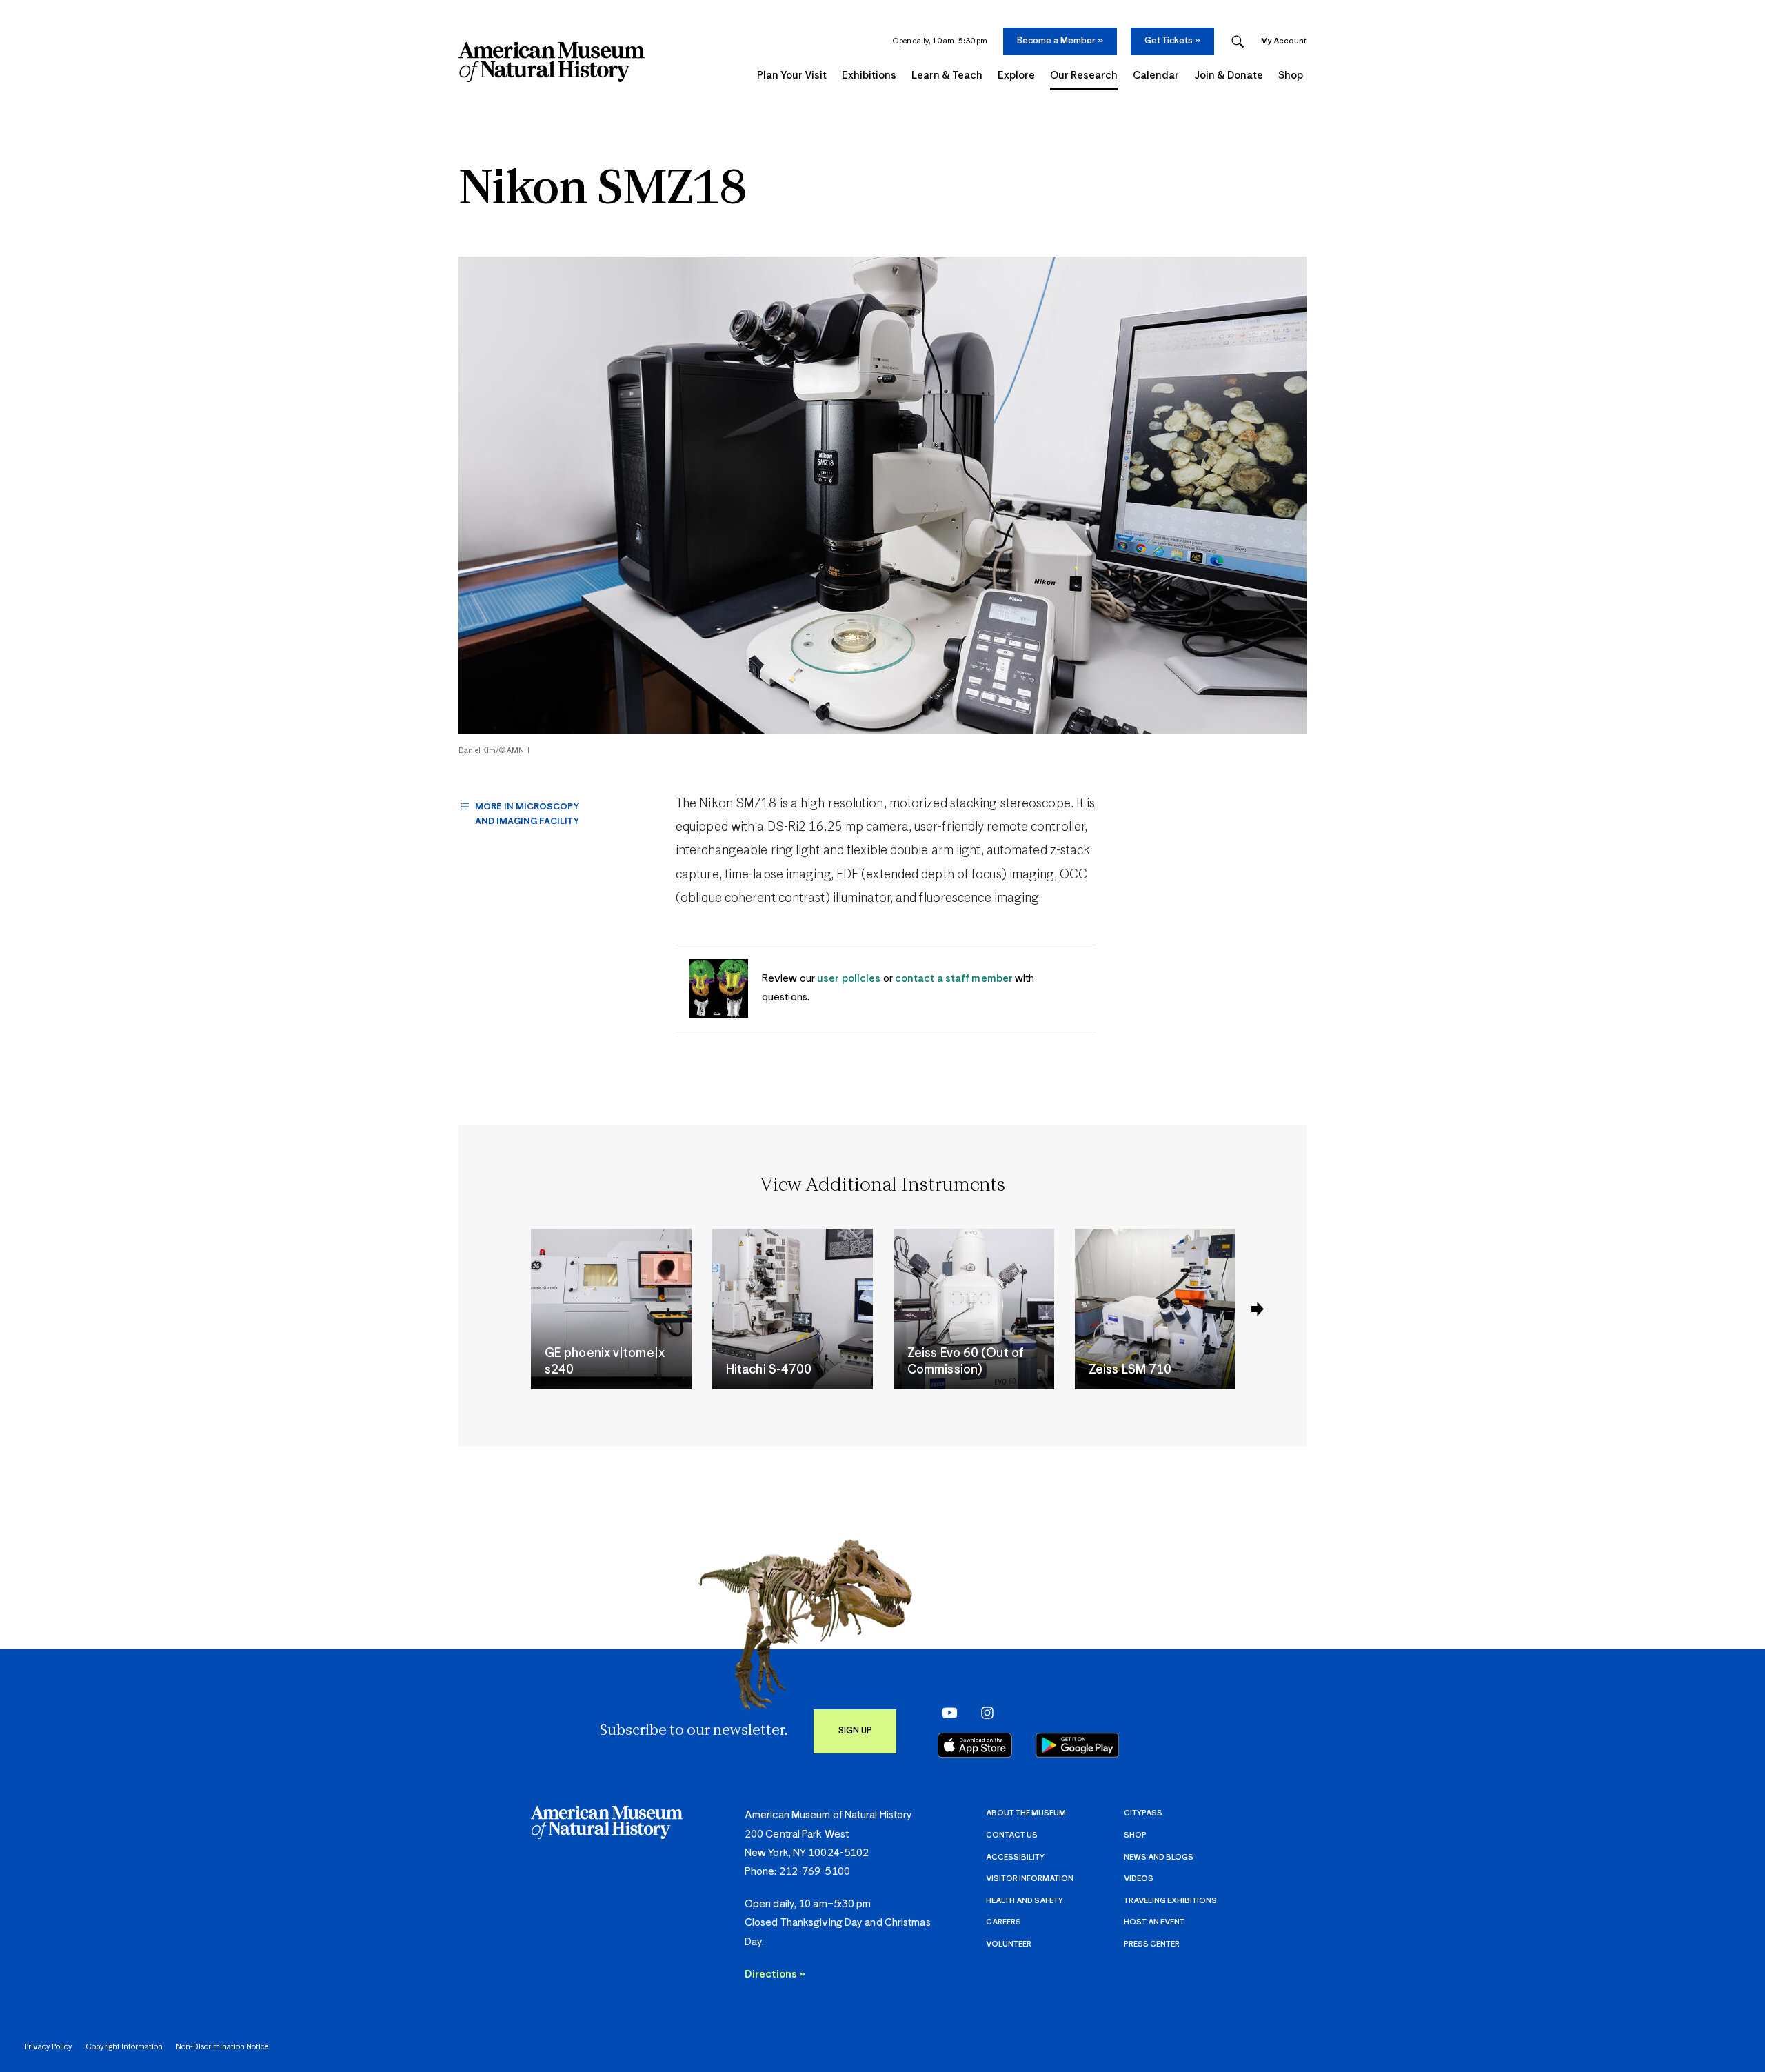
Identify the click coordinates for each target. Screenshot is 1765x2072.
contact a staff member (954, 979)
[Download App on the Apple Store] (975, 1745)
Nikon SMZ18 (603, 191)
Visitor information (1030, 1879)
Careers (1003, 1922)
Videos (1139, 1879)
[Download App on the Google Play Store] (1077, 1745)
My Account (1284, 41)
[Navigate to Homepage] (552, 62)
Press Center (1152, 1944)
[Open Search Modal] (1238, 42)
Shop (1135, 1835)
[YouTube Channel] (946, 1713)
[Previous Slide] (1258, 1309)
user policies (849, 979)
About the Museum (1026, 1813)
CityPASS (1143, 1813)
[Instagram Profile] (983, 1713)
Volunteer (1009, 1944)
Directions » (775, 1974)
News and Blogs (1159, 1857)
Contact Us (1012, 1835)
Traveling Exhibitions (1170, 1901)
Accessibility (1015, 1857)
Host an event (1154, 1922)
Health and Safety (1025, 1901)
